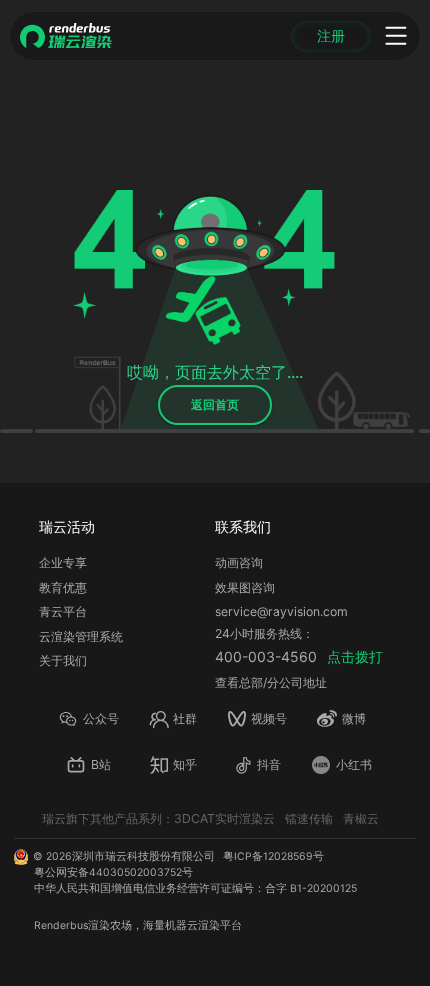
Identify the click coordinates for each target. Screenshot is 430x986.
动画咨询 (239, 562)
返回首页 (215, 404)
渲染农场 (110, 925)
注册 (331, 36)
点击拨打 (355, 656)
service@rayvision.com (281, 611)
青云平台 (63, 611)
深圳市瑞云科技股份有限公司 (143, 856)
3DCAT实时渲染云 (224, 818)
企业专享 (63, 562)
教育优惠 (63, 587)
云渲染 (203, 925)
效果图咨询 (245, 587)
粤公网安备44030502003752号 (113, 872)
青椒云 (361, 818)
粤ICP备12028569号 (273, 856)
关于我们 (63, 660)
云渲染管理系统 (81, 636)
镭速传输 (309, 818)
